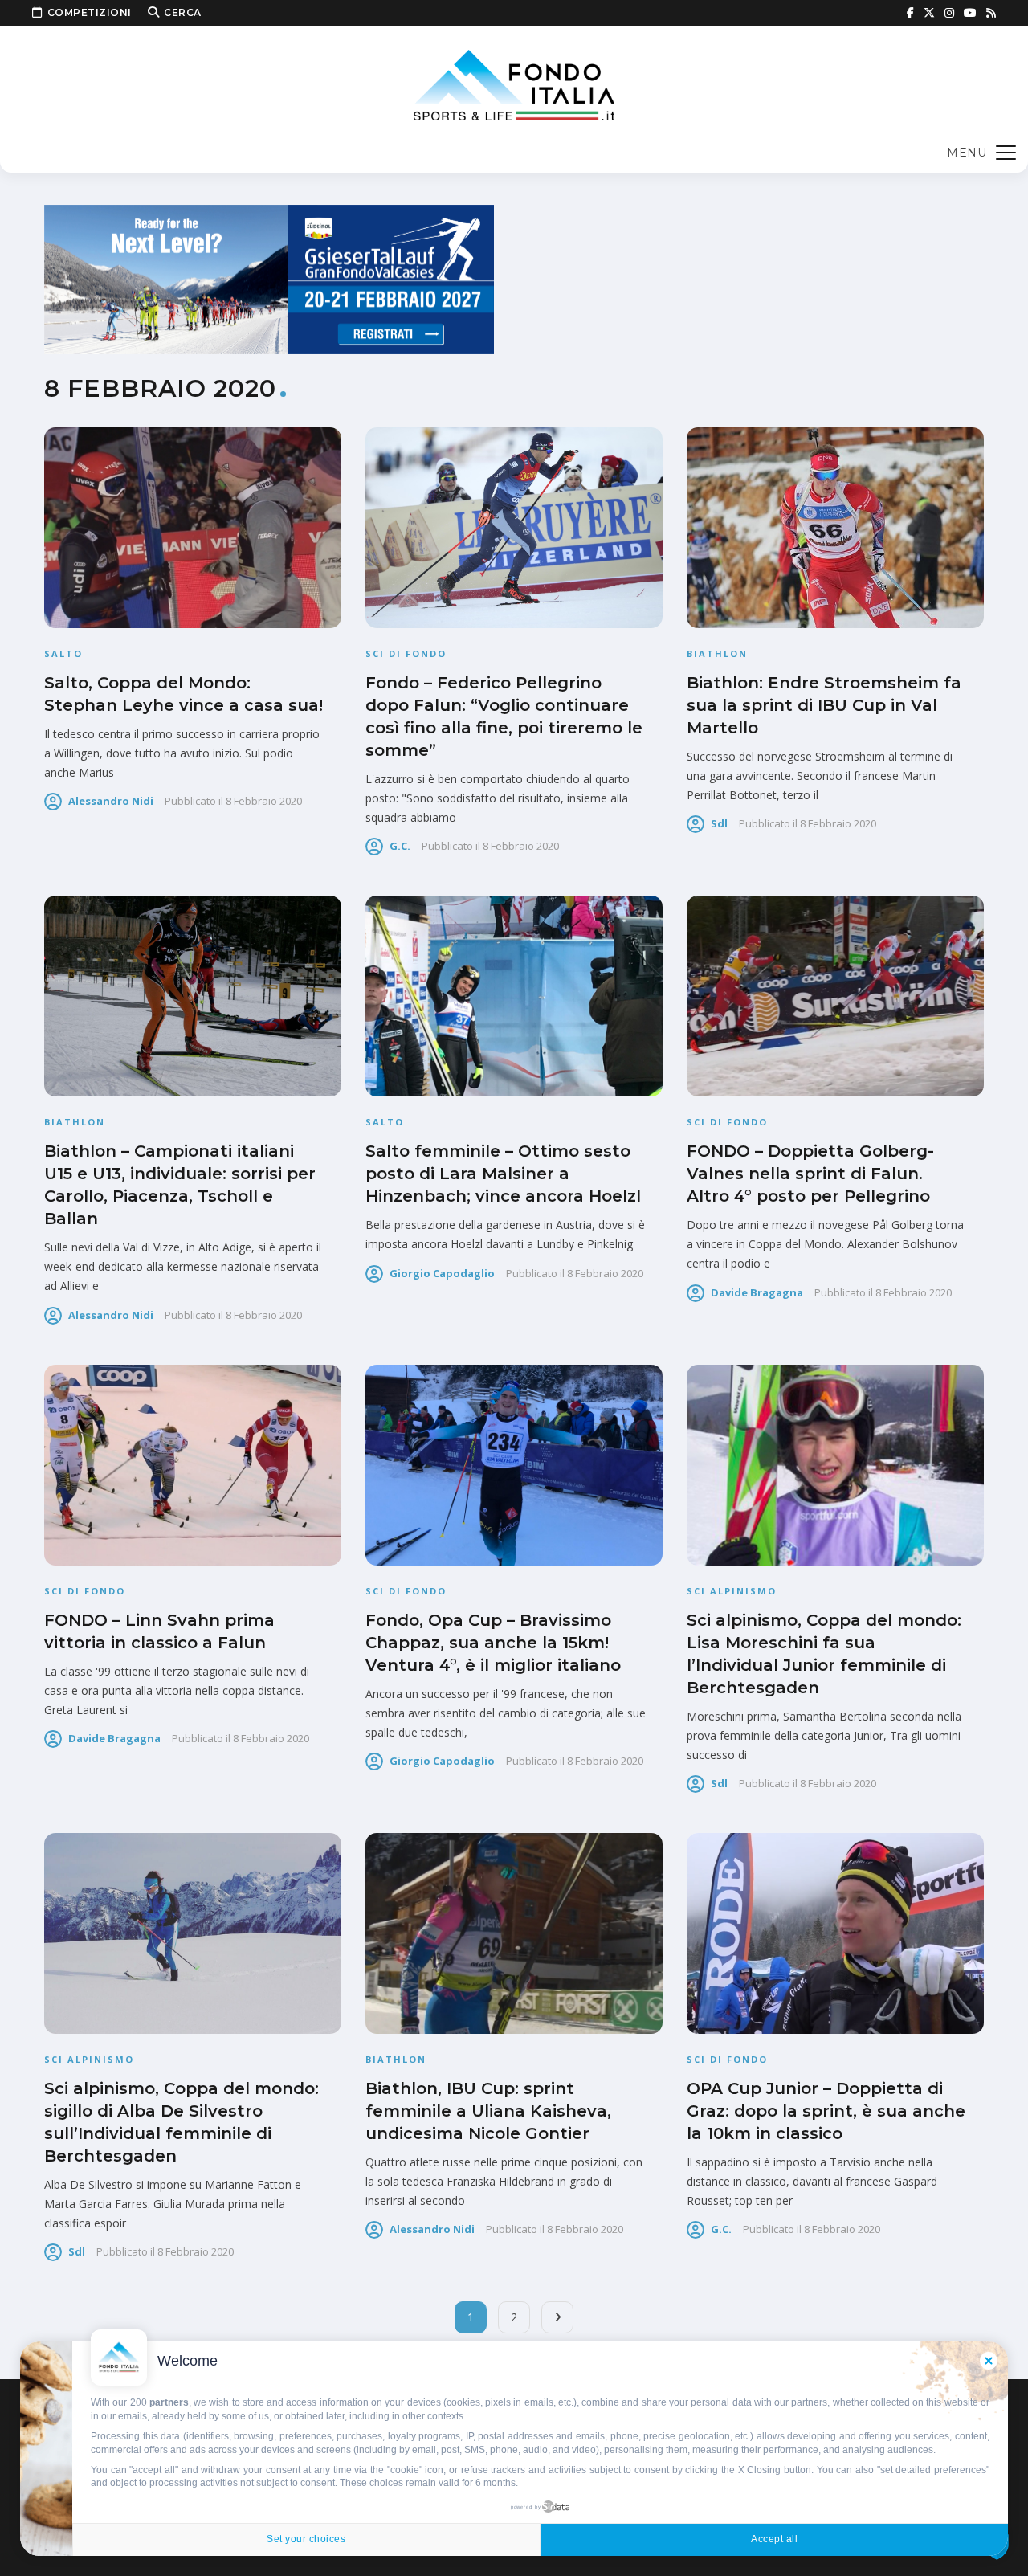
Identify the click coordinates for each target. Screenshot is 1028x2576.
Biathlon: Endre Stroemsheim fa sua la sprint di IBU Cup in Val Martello (824, 705)
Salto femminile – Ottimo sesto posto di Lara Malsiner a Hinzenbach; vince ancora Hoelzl (503, 1174)
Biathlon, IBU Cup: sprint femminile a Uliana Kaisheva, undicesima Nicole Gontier (488, 2111)
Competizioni (90, 12)
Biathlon (717, 653)
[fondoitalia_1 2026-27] (269, 278)
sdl (719, 823)
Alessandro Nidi (111, 801)
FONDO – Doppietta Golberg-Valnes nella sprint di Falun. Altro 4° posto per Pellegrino (810, 1174)
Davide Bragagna (757, 1292)
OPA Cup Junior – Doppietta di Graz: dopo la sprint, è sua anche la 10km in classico (826, 2111)
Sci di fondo (406, 653)
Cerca (183, 12)
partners (169, 2402)
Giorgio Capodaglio (442, 1273)
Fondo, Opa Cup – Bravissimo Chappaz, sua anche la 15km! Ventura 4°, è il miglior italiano (493, 1643)
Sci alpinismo (732, 1591)
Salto (63, 653)
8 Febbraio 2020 (264, 801)
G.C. (400, 846)
